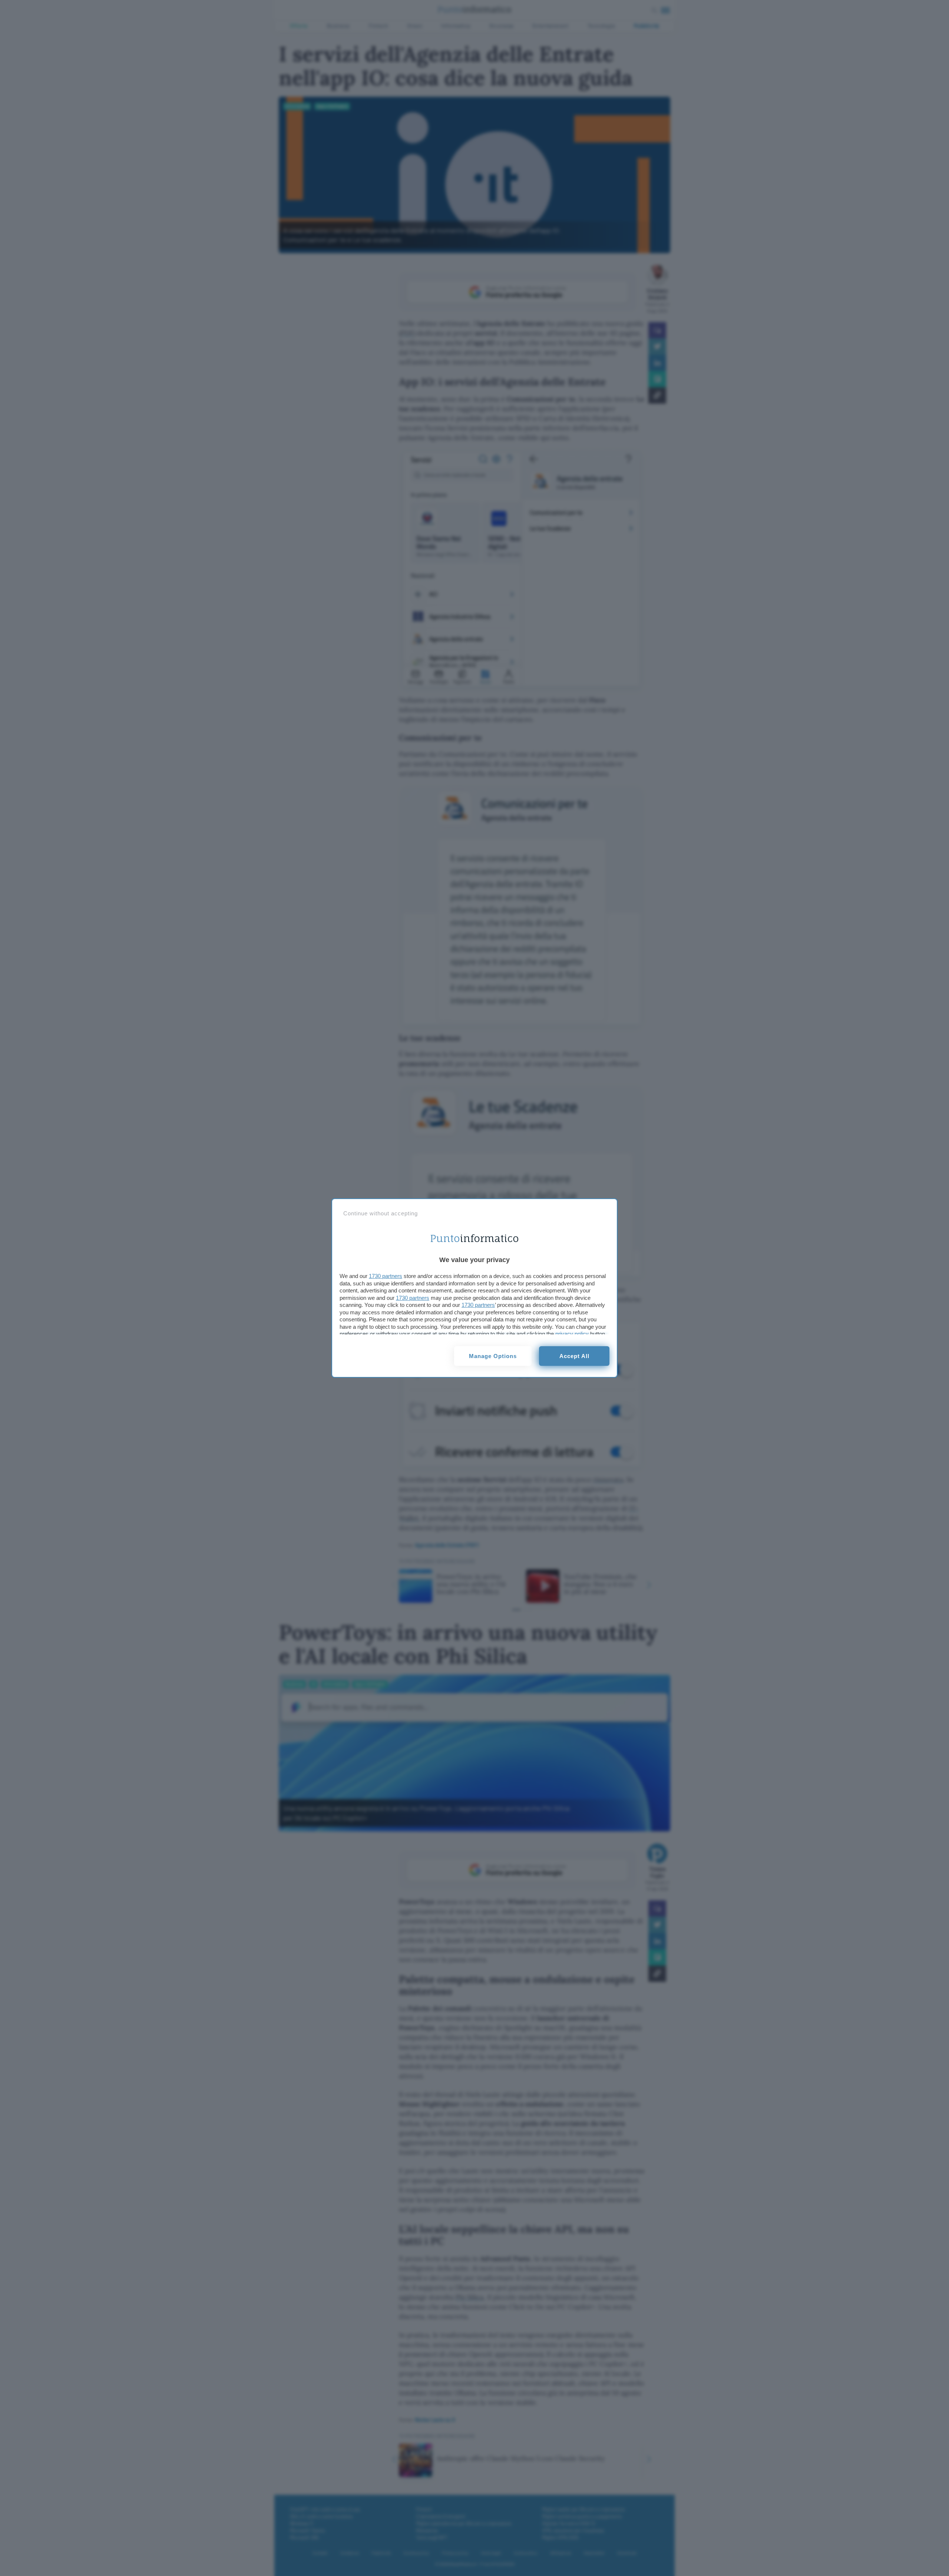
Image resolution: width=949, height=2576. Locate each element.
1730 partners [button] (386, 1276)
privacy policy (572, 1334)
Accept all (574, 1356)
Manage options (493, 1356)
